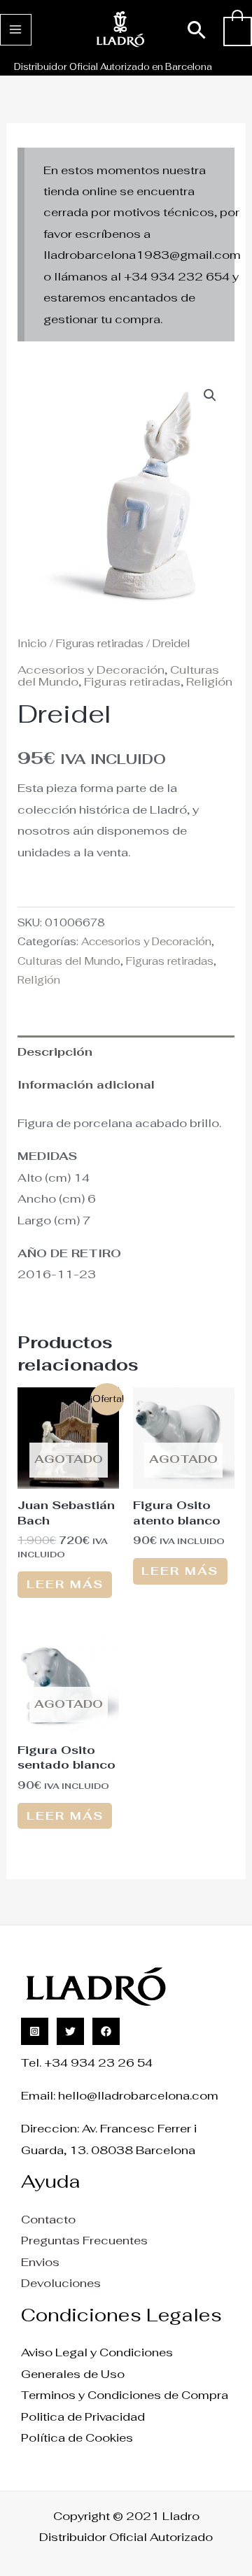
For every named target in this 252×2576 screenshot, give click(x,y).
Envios (40, 2262)
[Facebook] (106, 2031)
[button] (197, 30)
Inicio (32, 643)
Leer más (65, 1584)
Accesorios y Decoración (91, 670)
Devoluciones (61, 2283)
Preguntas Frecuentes (84, 2240)
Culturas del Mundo (69, 961)
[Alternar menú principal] (16, 30)
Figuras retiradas (100, 643)
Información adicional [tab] (86, 1084)
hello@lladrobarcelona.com (138, 2095)
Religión (209, 681)
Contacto (48, 2219)
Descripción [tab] (55, 1052)
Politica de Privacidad (83, 2416)
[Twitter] (70, 2031)
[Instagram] (35, 2031)
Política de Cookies (77, 2437)
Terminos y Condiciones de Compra (125, 2395)
